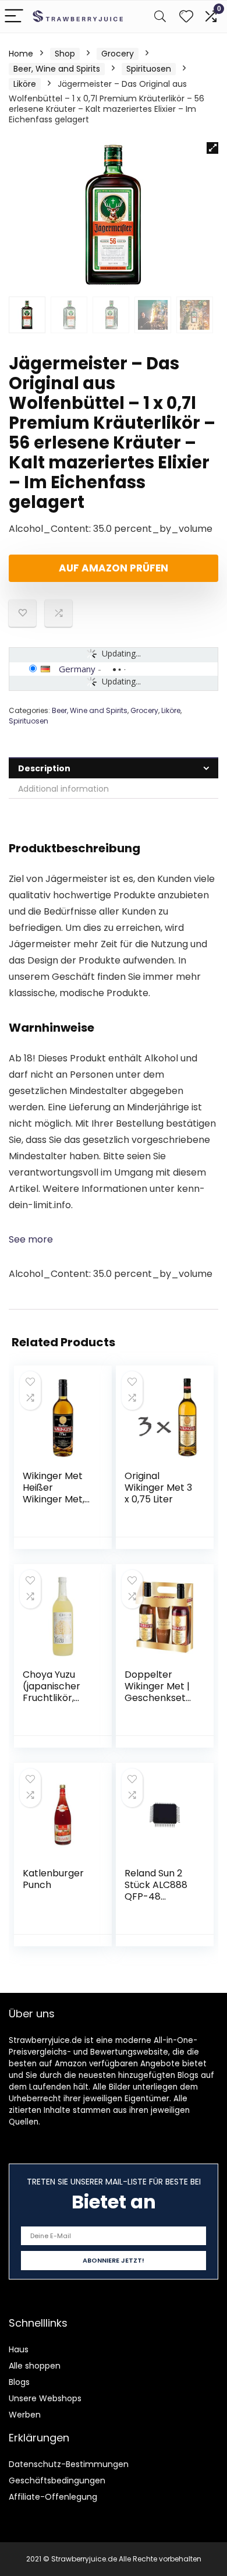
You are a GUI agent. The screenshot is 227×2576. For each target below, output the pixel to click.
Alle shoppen (35, 2366)
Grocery (118, 54)
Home (21, 54)
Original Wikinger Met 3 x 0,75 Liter (158, 1488)
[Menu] (14, 17)
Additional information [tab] (63, 789)
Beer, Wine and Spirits (57, 69)
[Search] (160, 17)
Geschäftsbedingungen (57, 2480)
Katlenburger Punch (53, 1879)
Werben (25, 2415)
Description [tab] (44, 768)
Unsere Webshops (45, 2398)
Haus (19, 2349)
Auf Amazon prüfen (114, 568)
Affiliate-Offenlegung (53, 2497)
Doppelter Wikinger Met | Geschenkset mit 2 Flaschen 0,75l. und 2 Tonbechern (158, 1704)
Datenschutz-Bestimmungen (69, 2464)
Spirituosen (149, 69)
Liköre (25, 84)
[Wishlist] (186, 17)
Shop (65, 54)
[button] (212, 148)
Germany (77, 669)
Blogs (19, 2382)
